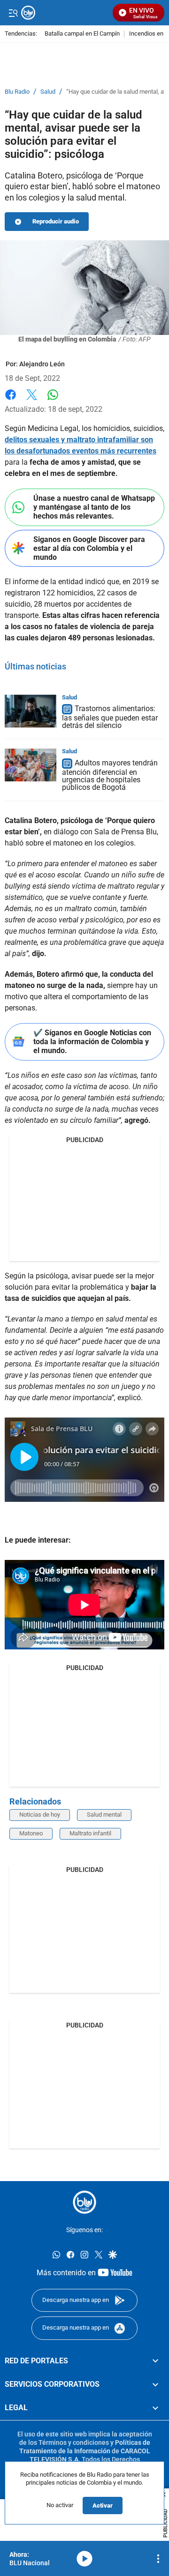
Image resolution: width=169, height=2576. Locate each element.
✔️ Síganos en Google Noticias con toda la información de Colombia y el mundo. (92, 1042)
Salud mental (104, 1815)
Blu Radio (17, 92)
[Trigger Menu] (13, 13)
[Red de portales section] (155, 2361)
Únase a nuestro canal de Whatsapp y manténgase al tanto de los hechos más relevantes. (94, 507)
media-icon (84, 2559)
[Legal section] (155, 2408)
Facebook (11, 400)
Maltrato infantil (90, 1833)
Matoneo (31, 1833)
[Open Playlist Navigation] (158, 2559)
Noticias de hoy (40, 1815)
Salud (48, 92)
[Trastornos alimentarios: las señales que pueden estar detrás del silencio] (31, 711)
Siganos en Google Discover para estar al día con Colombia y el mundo (89, 548)
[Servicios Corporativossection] (155, 2384)
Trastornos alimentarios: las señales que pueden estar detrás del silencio (110, 717)
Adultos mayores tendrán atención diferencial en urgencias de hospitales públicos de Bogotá (110, 775)
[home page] (84, 2202)
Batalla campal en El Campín (82, 34)
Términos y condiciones (74, 2442)
